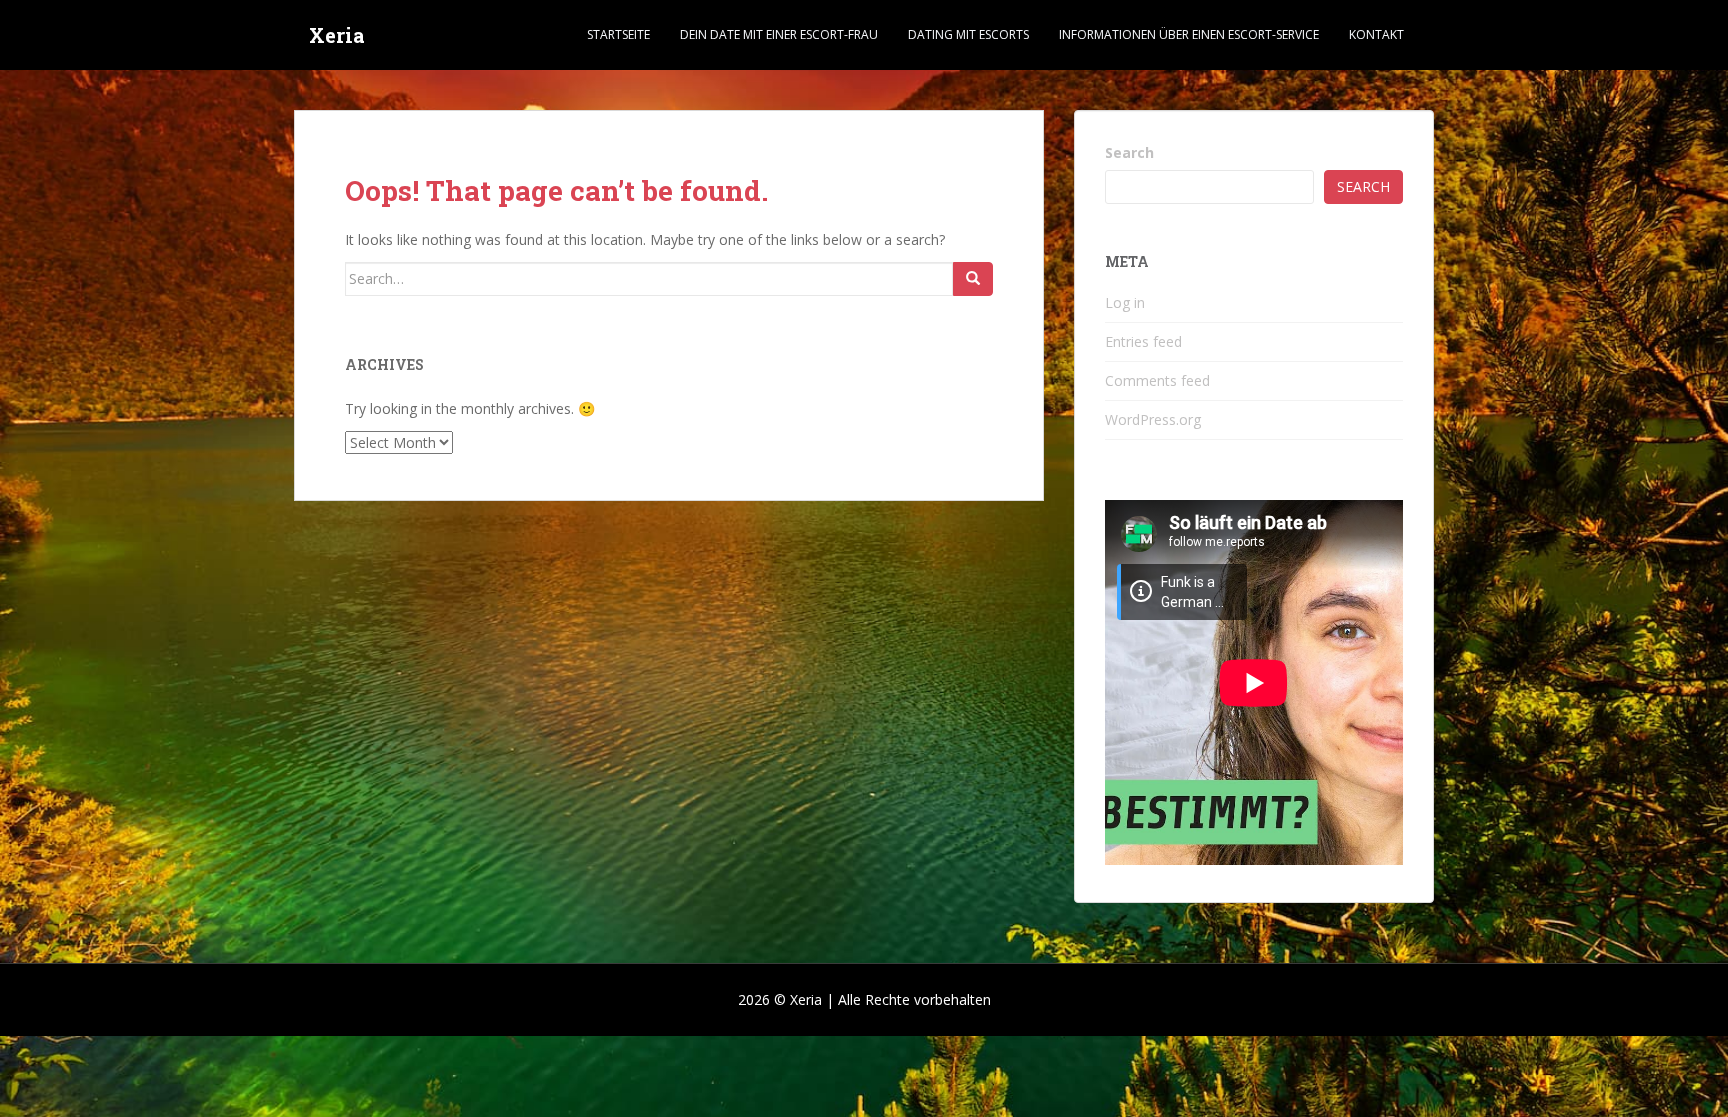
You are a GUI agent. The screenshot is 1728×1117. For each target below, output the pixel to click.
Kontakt (1376, 34)
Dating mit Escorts (968, 34)
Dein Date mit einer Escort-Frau (779, 34)
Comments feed (1157, 380)
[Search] (973, 279)
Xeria (337, 35)
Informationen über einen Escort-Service (1189, 34)
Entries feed (1143, 341)
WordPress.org (1153, 419)
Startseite (618, 34)
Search (1129, 152)
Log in (1125, 302)
